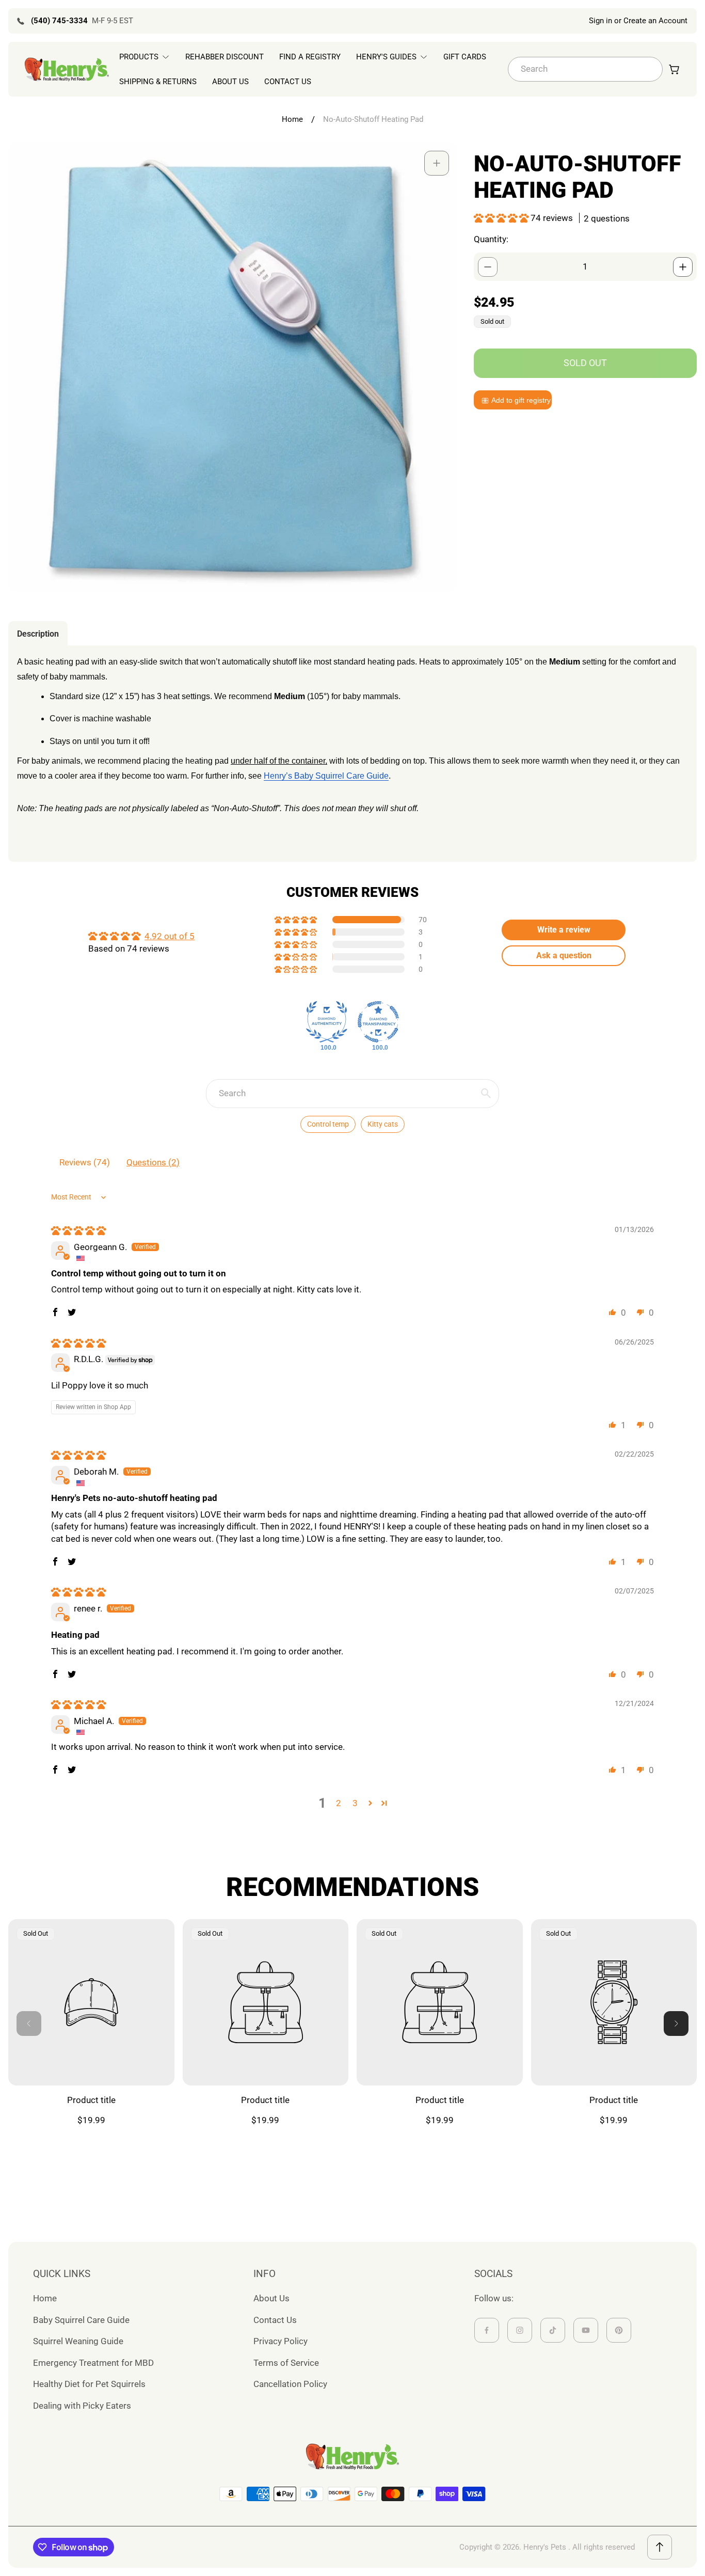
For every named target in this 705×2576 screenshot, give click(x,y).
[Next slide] (676, 2024)
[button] (502, 218)
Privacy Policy (281, 2341)
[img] (78, 1230)
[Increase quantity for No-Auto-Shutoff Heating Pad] (683, 267)
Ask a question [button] (564, 955)
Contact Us (275, 2320)
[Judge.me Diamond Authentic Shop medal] (327, 1022)
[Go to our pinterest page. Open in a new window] (619, 2330)
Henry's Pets (545, 2547)
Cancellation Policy (290, 2384)
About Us (271, 2298)
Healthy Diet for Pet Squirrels (89, 2384)
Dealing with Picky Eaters (82, 2406)
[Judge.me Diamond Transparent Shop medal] (378, 1022)
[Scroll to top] (660, 2547)
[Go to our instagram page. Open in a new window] (520, 2330)
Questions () (153, 1162)
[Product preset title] (91, 2002)
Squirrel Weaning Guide (78, 2341)
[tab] (38, 634)
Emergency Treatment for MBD (93, 2363)
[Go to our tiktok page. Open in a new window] (553, 2330)
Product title (91, 2100)
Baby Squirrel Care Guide (81, 2320)
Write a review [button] (564, 930)
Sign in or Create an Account (638, 21)
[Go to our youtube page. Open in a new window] (586, 2330)
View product (91, 2061)
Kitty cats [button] (383, 1124)
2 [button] (339, 1803)
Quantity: (491, 240)
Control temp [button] (328, 1124)
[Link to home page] (352, 2457)
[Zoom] (437, 163)
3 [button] (355, 1803)
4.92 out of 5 (170, 936)
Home (292, 119)
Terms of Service (286, 2363)
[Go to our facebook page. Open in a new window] (487, 2330)
